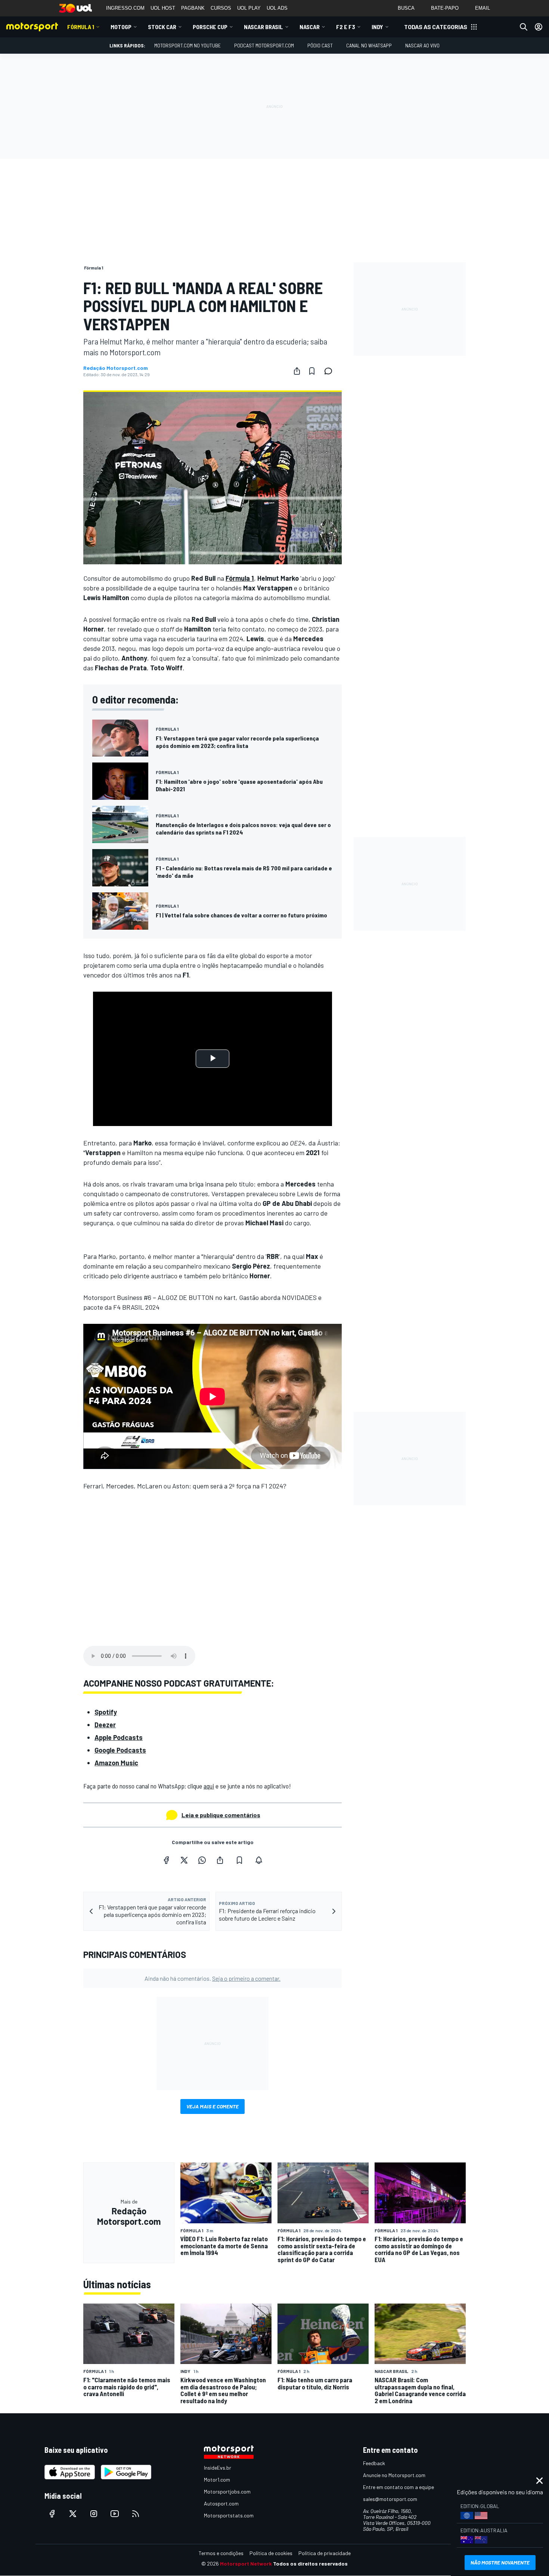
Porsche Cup (210, 27)
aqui (209, 1786)
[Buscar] (524, 27)
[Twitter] (184, 1860)
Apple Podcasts (119, 1737)
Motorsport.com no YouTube (187, 45)
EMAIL (483, 8)
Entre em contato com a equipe (398, 2487)
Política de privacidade (325, 2553)
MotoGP (121, 27)
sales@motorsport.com (390, 2499)
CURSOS (221, 8)
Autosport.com (221, 2503)
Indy (377, 27)
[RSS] (136, 2514)
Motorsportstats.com (229, 2515)
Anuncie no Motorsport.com (394, 2475)
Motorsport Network (246, 2563)
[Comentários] (331, 371)
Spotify (106, 1712)
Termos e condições (221, 2553)
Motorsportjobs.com (227, 2491)
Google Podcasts (120, 1750)
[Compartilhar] (297, 371)
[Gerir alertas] (259, 1860)
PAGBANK (193, 8)
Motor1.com (217, 2480)
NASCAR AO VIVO (422, 45)
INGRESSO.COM (125, 8)
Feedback (374, 2463)
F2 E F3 (346, 27)
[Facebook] (166, 1860)
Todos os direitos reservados (310, 2563)
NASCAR (310, 27)
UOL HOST (163, 8)
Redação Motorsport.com (116, 368)
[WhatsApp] (202, 1860)
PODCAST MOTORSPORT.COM (264, 45)
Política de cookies (271, 2553)
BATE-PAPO (445, 8)
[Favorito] (312, 371)
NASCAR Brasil (263, 27)
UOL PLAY (249, 8)
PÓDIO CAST (320, 45)
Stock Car (162, 27)
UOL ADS (277, 8)
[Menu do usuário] (539, 27)
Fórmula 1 (81, 27)
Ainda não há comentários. (213, 1978)
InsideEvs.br (218, 2468)
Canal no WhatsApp (369, 45)
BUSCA (406, 8)
